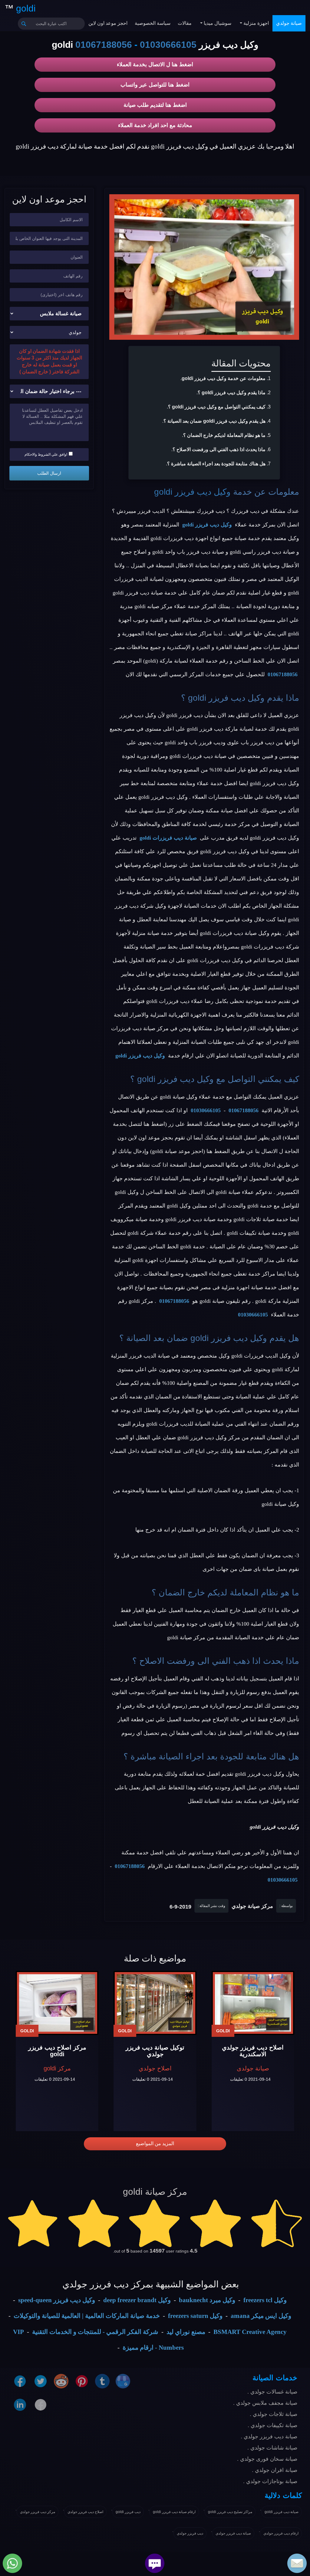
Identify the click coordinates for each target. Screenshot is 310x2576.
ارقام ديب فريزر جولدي (281, 2533)
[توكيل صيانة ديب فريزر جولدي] (155, 2003)
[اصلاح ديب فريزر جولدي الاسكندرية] (253, 2003)
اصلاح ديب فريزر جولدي (85, 2512)
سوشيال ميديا (217, 23)
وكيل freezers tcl (265, 2300)
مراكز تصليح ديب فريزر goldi (230, 2512)
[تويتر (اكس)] (41, 2381)
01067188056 (104, 45)
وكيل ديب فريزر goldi (192, 492)
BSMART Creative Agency (250, 2332)
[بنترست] (82, 2381)
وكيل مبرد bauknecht (207, 2300)
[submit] (24, 24)
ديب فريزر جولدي (190, 2533)
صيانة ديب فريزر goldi (282, 2512)
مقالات (185, 23)
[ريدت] (61, 2381)
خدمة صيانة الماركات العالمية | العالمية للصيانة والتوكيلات (87, 2316)
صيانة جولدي (289, 23)
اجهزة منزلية (256, 23)
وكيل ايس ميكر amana (261, 2316)
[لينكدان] (20, 2404)
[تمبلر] (102, 2381)
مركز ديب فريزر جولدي (38, 2512)
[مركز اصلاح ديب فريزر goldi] (57, 2003)
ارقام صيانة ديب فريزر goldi (174, 2512)
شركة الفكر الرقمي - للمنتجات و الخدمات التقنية (95, 2332)
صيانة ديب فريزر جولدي (233, 2533)
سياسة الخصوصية (153, 23)
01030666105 (168, 45)
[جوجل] (123, 2381)
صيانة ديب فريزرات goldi (168, 838)
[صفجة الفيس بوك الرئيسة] (41, 2404)
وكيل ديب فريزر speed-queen (57, 2300)
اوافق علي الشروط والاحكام (46, 454)
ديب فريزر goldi (128, 2512)
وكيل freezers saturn (195, 2316)
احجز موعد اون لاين (108, 23)
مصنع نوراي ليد (186, 2332)
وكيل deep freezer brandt (137, 2300)
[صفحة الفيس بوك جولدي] (20, 2381)
